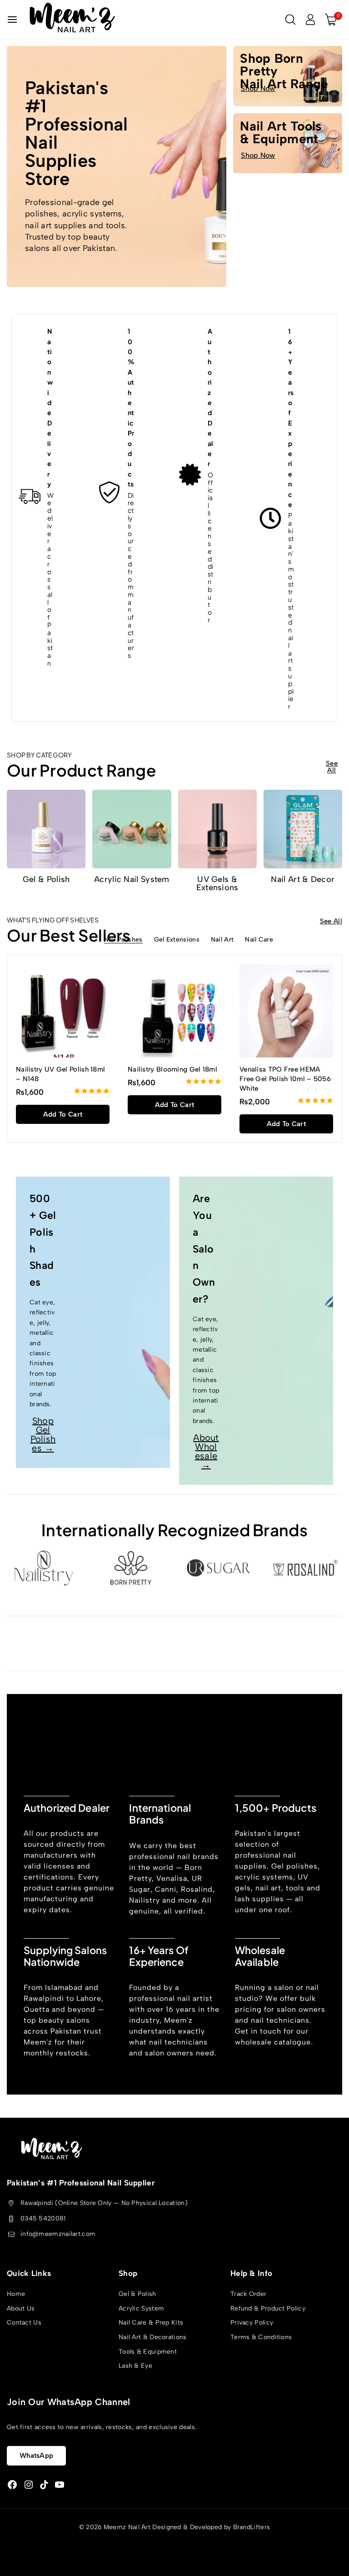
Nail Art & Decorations (153, 2337)
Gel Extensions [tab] (177, 940)
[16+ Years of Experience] (270, 518)
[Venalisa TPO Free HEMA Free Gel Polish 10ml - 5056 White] (286, 1011)
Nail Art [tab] (222, 940)
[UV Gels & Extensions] (217, 829)
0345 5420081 (43, 2218)
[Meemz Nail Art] (72, 19)
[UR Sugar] (218, 1568)
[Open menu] (12, 20)
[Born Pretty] (131, 1568)
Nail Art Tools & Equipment (281, 132)
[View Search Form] (290, 20)
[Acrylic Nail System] (132, 829)
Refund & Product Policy (268, 2308)
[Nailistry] (44, 1568)
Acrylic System (141, 2308)
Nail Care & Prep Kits (151, 2323)
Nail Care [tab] (259, 940)
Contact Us (24, 2323)
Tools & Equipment (148, 2352)
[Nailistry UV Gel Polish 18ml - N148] (63, 1011)
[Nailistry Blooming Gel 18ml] (174, 1011)
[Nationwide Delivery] (30, 496)
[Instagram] (29, 2485)
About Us (21, 2308)
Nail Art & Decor (303, 879)
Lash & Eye (135, 2366)
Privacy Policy (252, 2323)
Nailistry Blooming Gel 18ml (172, 1069)
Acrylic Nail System (132, 879)
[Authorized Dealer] (190, 475)
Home (16, 2294)
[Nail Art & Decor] (303, 829)
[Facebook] (12, 2485)
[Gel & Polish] (46, 829)
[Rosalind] (305, 1568)
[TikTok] (44, 2485)
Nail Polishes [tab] (123, 940)
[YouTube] (60, 2485)
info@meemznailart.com (58, 2234)
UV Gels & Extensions (217, 883)
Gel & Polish (46, 879)
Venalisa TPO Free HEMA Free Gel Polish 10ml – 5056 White (285, 1079)
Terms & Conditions (261, 2337)
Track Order (248, 2294)
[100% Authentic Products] (110, 493)
